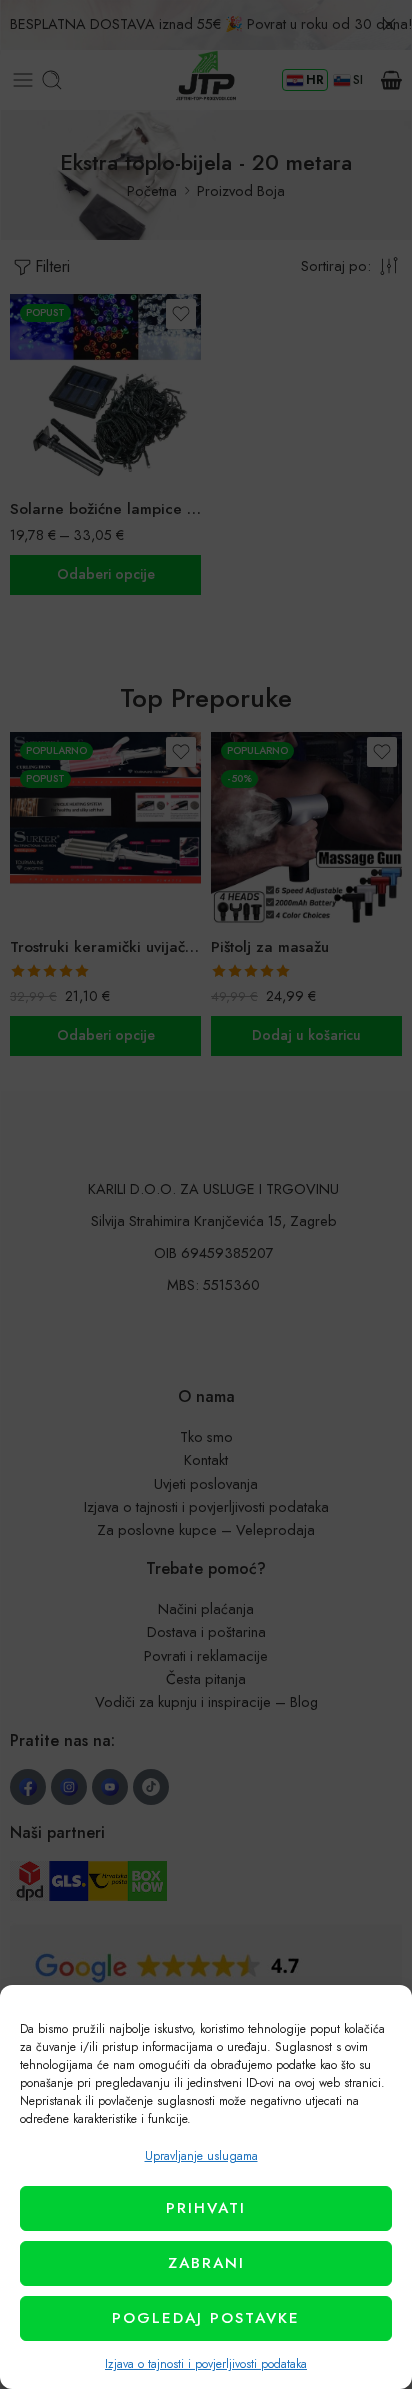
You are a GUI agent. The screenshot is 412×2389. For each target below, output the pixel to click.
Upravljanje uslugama (201, 2156)
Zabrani (206, 2263)
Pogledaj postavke (206, 2318)
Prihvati (206, 2208)
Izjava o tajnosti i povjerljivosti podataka (206, 2364)
